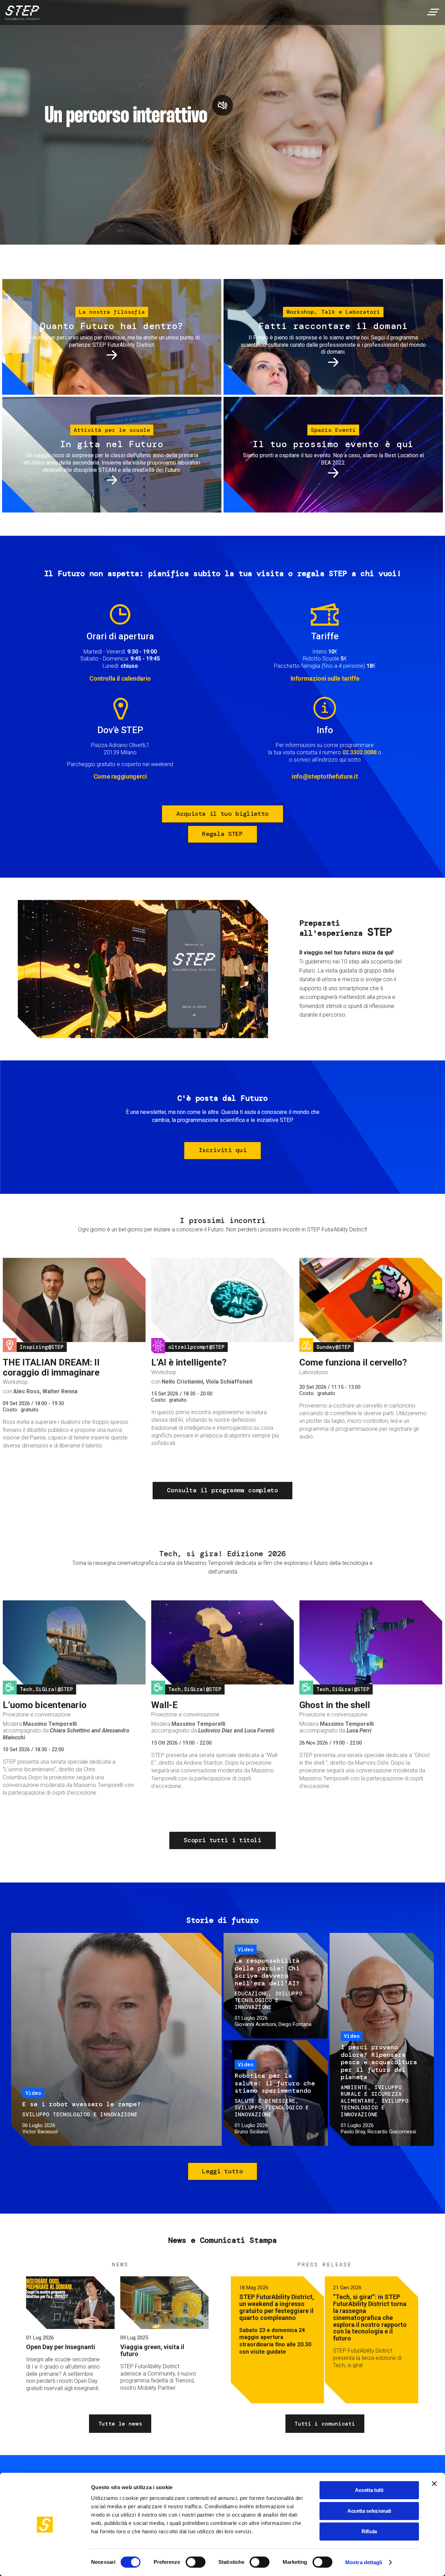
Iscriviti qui (222, 1150)
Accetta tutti (369, 2490)
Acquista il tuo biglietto (222, 814)
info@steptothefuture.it (325, 776)
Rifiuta (369, 2531)
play (222, 105)
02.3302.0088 (359, 752)
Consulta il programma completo (222, 1490)
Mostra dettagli (364, 2562)
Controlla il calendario (120, 678)
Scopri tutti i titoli (222, 1840)
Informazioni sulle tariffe (325, 678)
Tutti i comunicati (325, 2424)
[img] (21, 14)
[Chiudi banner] (434, 2484)
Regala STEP (222, 834)
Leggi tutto (222, 2171)
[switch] (196, 2562)
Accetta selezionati (369, 2511)
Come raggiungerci (120, 776)
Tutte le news (120, 2424)
